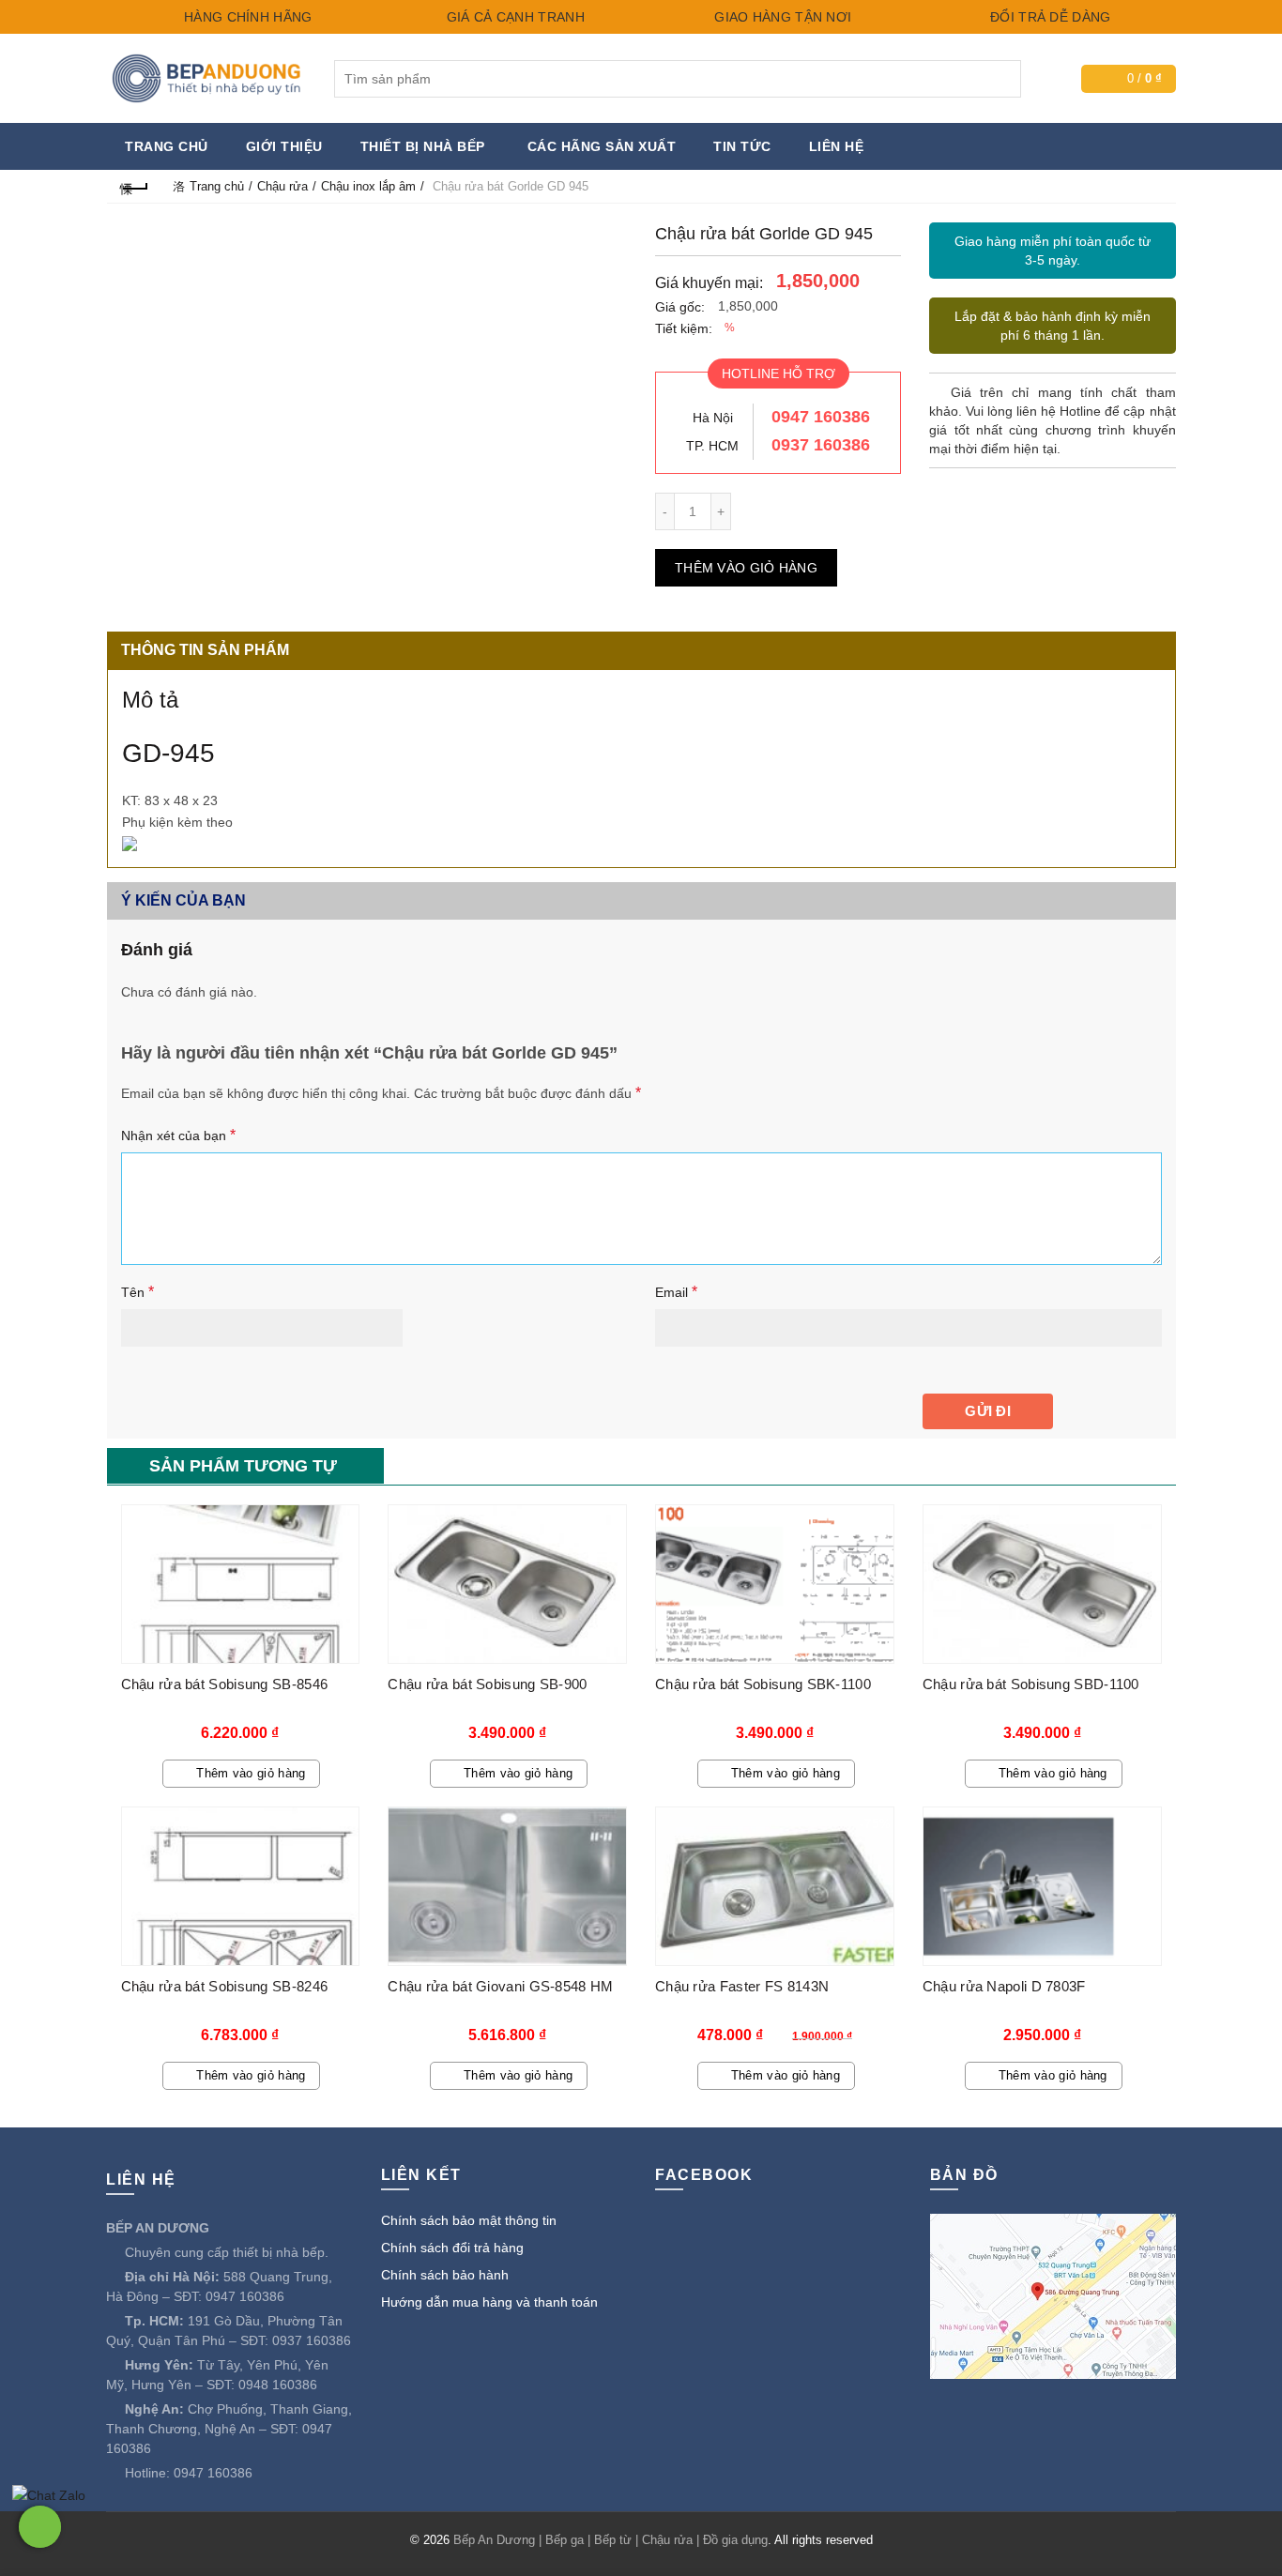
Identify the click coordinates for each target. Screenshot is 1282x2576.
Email (676, 1292)
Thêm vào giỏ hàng (746, 568)
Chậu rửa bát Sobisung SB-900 (487, 1684)
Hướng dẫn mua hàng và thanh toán (489, 2302)
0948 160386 (278, 2385)
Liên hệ (837, 146)
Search (1002, 79)
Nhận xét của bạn (178, 1135)
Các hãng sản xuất (602, 146)
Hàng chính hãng (246, 17)
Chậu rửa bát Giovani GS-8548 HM (500, 1986)
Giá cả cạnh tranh (513, 17)
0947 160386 (821, 417)
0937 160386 (821, 445)
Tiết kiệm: (684, 328)
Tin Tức (742, 146)
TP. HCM (712, 446)
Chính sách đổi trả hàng (452, 2248)
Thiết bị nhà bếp (423, 146)
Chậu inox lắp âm (368, 186)
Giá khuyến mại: (709, 283)
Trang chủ (167, 146)
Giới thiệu (284, 146)
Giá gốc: (680, 307)
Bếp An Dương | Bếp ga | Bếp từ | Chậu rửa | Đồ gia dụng (610, 2540)
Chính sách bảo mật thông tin (469, 2220)
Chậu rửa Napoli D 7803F (1004, 1986)
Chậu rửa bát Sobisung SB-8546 (225, 1684)
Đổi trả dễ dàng (1049, 17)
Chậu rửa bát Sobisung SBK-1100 (763, 1684)
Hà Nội (713, 418)
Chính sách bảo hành (445, 2275)
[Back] (135, 186)
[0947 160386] (40, 2527)
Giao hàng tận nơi (781, 17)
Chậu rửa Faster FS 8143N (742, 1986)
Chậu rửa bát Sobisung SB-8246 (225, 1986)
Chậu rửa (282, 186)
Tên (137, 1292)
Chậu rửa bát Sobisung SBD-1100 (1031, 1684)
